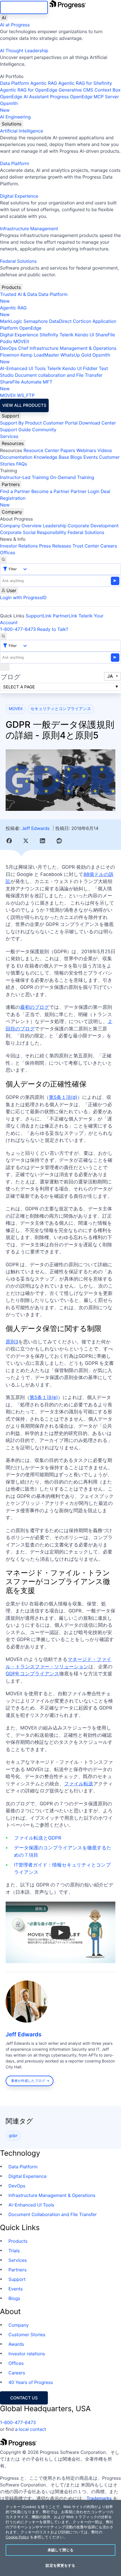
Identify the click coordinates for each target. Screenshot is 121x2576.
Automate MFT (26, 385)
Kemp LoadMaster (40, 355)
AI (4, 18)
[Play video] (60, 1932)
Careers (109, 546)
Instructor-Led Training (24, 477)
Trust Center (86, 546)
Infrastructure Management (29, 229)
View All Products (24, 405)
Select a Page (19, 687)
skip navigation (24, 7)
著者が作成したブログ (28, 2081)
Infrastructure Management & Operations (73, 348)
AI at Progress (15, 25)
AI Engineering (15, 117)
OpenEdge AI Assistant (24, 97)
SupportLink (39, 616)
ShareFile (105, 335)
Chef (23, 348)
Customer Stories (27, 2335)
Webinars (86, 450)
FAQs (22, 464)
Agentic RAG (44, 83)
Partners (11, 484)
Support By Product (21, 423)
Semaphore (35, 321)
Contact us (24, 2398)
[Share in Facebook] (9, 841)
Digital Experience (19, 196)
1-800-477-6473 (18, 629)
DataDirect (60, 321)
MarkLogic (11, 321)
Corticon (82, 321)
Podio (6, 341)
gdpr (13, 2136)
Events (90, 457)
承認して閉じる (60, 2550)
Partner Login (85, 491)
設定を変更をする (60, 2565)
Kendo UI (85, 335)
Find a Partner (15, 491)
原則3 (12, 1342)
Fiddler (90, 368)
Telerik (66, 335)
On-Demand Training (72, 477)
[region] (60, 2538)
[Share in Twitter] (26, 841)
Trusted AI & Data (19, 294)
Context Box (108, 90)
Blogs (76, 457)
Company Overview (21, 526)
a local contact (31, 2429)
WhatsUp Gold (76, 355)
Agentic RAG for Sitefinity (85, 83)
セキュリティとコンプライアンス (61, 709)
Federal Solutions (18, 261)
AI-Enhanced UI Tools (23, 368)
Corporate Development (93, 526)
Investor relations (27, 2354)
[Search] (3, 560)
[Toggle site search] (3, 636)
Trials (14, 2251)
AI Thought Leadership (24, 51)
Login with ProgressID (23, 597)
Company (12, 512)
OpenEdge (30, 328)
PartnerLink (65, 616)
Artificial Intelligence (22, 131)
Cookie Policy (17, 2537)
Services (9, 436)
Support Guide (15, 430)
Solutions (12, 124)
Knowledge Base (51, 457)
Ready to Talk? (53, 629)
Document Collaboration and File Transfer (53, 2214)
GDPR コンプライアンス (32, 1674)
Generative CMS (76, 90)
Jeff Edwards (36, 828)
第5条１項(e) (44, 1398)
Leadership (55, 526)
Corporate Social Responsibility (33, 532)
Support (10, 416)
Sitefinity (49, 335)
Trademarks (99, 2498)
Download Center (98, 423)
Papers (68, 450)
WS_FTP (26, 395)
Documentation (16, 457)
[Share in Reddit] (59, 841)
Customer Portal (60, 423)
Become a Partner (50, 491)
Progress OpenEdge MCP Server (84, 97)
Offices (8, 553)
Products (11, 287)
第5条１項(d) (63, 1098)
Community (44, 430)
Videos (105, 450)
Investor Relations (19, 546)
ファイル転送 (79, 1784)
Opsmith (9, 107)
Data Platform (14, 83)
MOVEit (21, 341)
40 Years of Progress (31, 2382)
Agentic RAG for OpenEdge (29, 90)
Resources (13, 443)
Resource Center (41, 450)
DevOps (8, 348)
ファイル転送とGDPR (38, 1838)
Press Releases (55, 546)
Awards (16, 2344)
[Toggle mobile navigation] (5, 667)
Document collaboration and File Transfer (59, 375)
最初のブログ (35, 1007)
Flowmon (10, 355)
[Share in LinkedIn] (42, 841)
